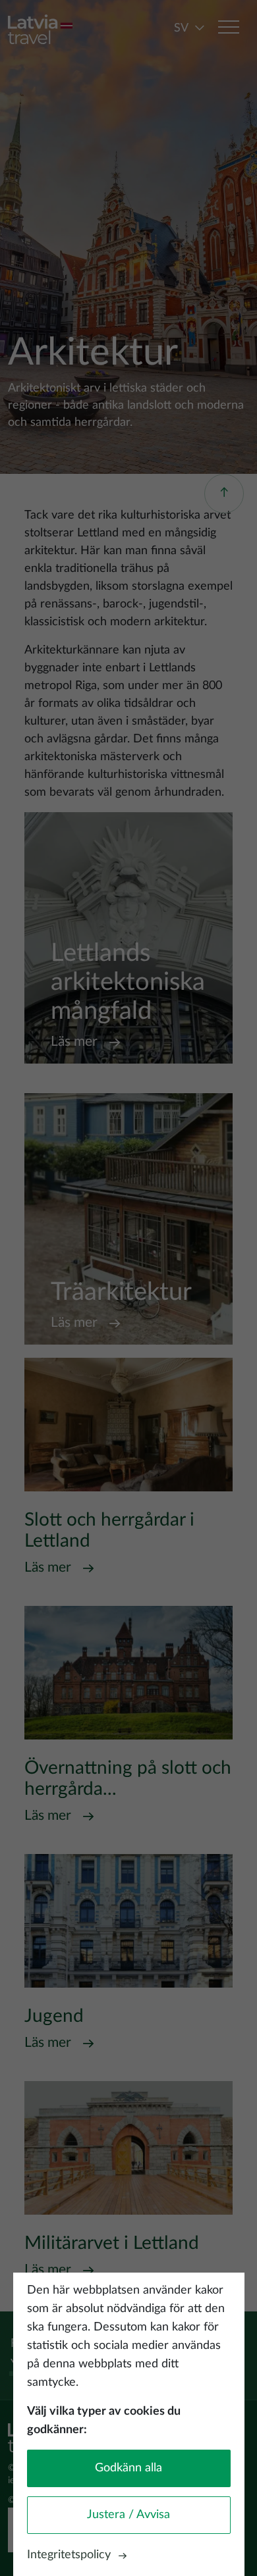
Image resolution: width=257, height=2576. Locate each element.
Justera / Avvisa (128, 2515)
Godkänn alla (128, 2468)
